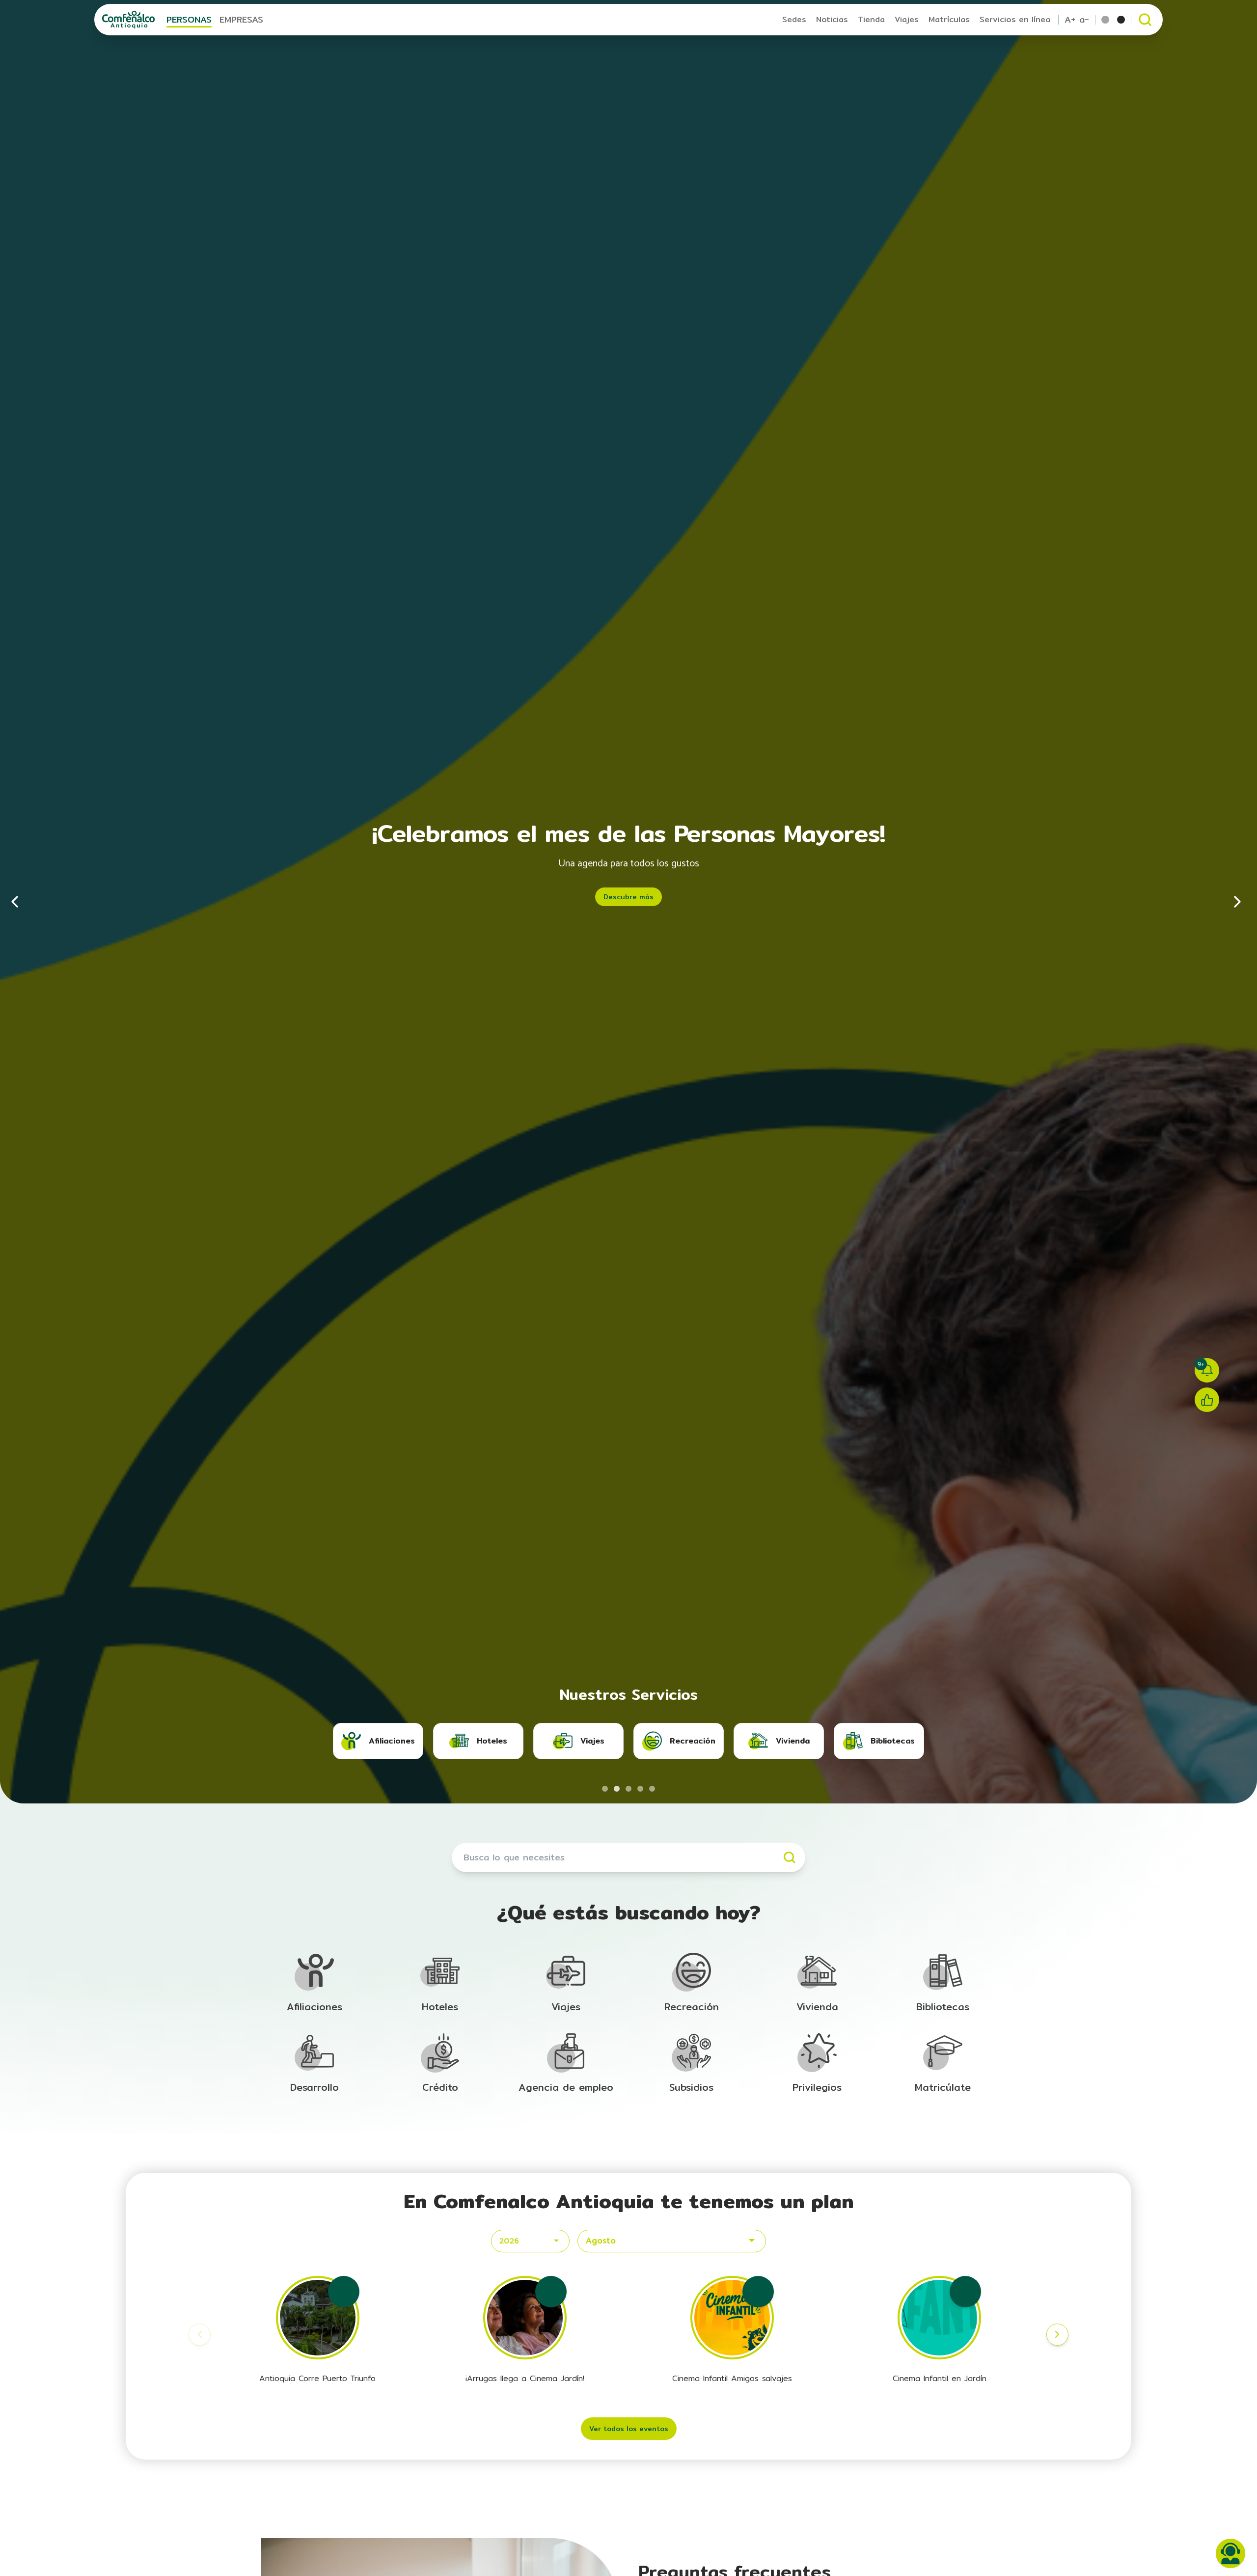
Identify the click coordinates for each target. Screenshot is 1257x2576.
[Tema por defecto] (1105, 20)
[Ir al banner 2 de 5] (617, 1789)
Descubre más (628, 897)
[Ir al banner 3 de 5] (628, 1789)
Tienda (871, 19)
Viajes (907, 19)
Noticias (832, 19)
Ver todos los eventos (629, 2429)
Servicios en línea (1015, 19)
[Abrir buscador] (1145, 20)
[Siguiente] (1237, 902)
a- (1084, 20)
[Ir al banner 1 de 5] (605, 1789)
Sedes (794, 19)
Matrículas (949, 19)
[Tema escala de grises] (1121, 20)
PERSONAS (189, 19)
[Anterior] (20, 902)
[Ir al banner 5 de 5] (652, 1789)
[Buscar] (790, 1857)
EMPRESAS (241, 19)
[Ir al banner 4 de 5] (640, 1789)
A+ (1070, 20)
